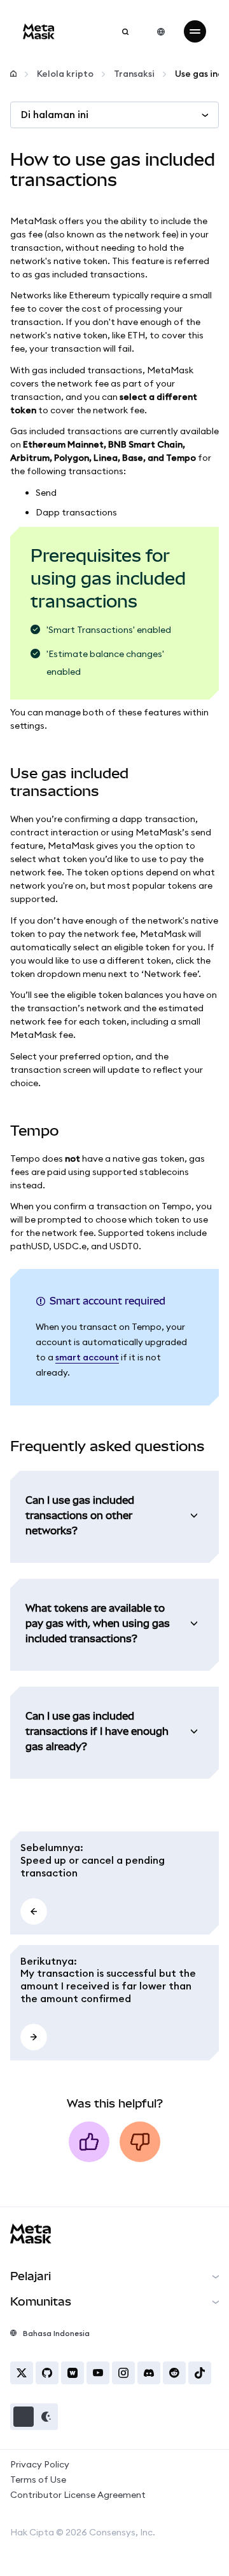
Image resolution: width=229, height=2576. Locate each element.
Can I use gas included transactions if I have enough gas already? (97, 1731)
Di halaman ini (55, 114)
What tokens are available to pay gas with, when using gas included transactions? (98, 1623)
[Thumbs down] (140, 2142)
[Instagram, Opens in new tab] (123, 2373)
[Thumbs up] (89, 2142)
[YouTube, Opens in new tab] (98, 2373)
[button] (34, 2417)
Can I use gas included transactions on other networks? (80, 1515)
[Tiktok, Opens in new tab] (200, 2373)
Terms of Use (38, 2480)
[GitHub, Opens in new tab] (47, 2373)
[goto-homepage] (39, 31)
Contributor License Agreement (78, 2495)
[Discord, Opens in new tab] (149, 2373)
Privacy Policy (40, 2464)
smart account (87, 1357)
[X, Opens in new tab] (22, 2373)
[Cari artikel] (125, 32)
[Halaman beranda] (13, 74)
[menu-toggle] (195, 31)
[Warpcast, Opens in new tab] (73, 2373)
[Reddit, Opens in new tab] (174, 2373)
